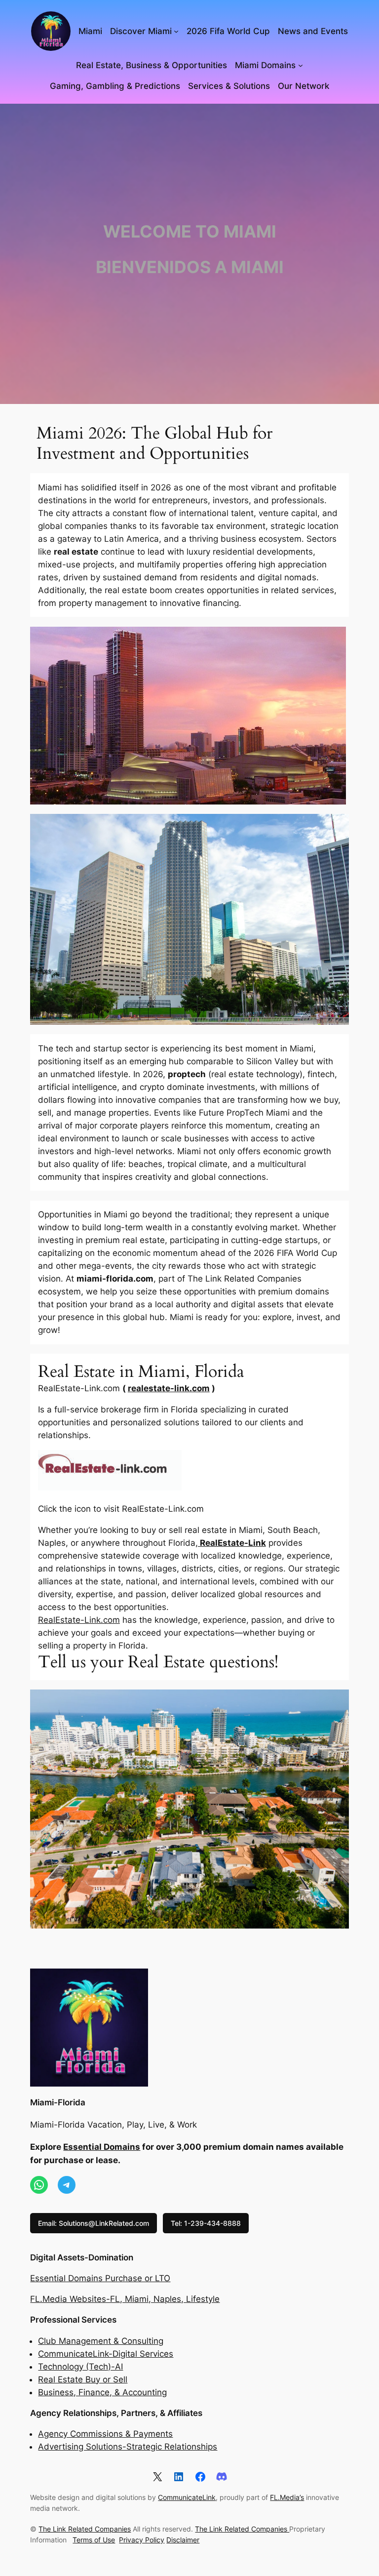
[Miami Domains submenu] (301, 65)
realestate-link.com (169, 1388)
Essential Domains (102, 2147)
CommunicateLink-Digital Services (106, 2354)
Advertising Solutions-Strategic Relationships (128, 2447)
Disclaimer (183, 2540)
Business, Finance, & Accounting (102, 2392)
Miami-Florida (58, 2102)
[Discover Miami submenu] (176, 31)
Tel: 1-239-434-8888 (206, 2223)
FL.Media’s (287, 2497)
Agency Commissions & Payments (105, 2434)
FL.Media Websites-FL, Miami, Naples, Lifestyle (125, 2299)
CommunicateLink (187, 2497)
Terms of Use (94, 2540)
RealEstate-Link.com (79, 1620)
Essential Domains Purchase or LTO (100, 2278)
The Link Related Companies (85, 2529)
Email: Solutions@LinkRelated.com (94, 2223)
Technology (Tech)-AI (80, 2367)
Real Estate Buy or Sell (83, 2379)
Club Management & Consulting (101, 2341)
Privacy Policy (142, 2540)
